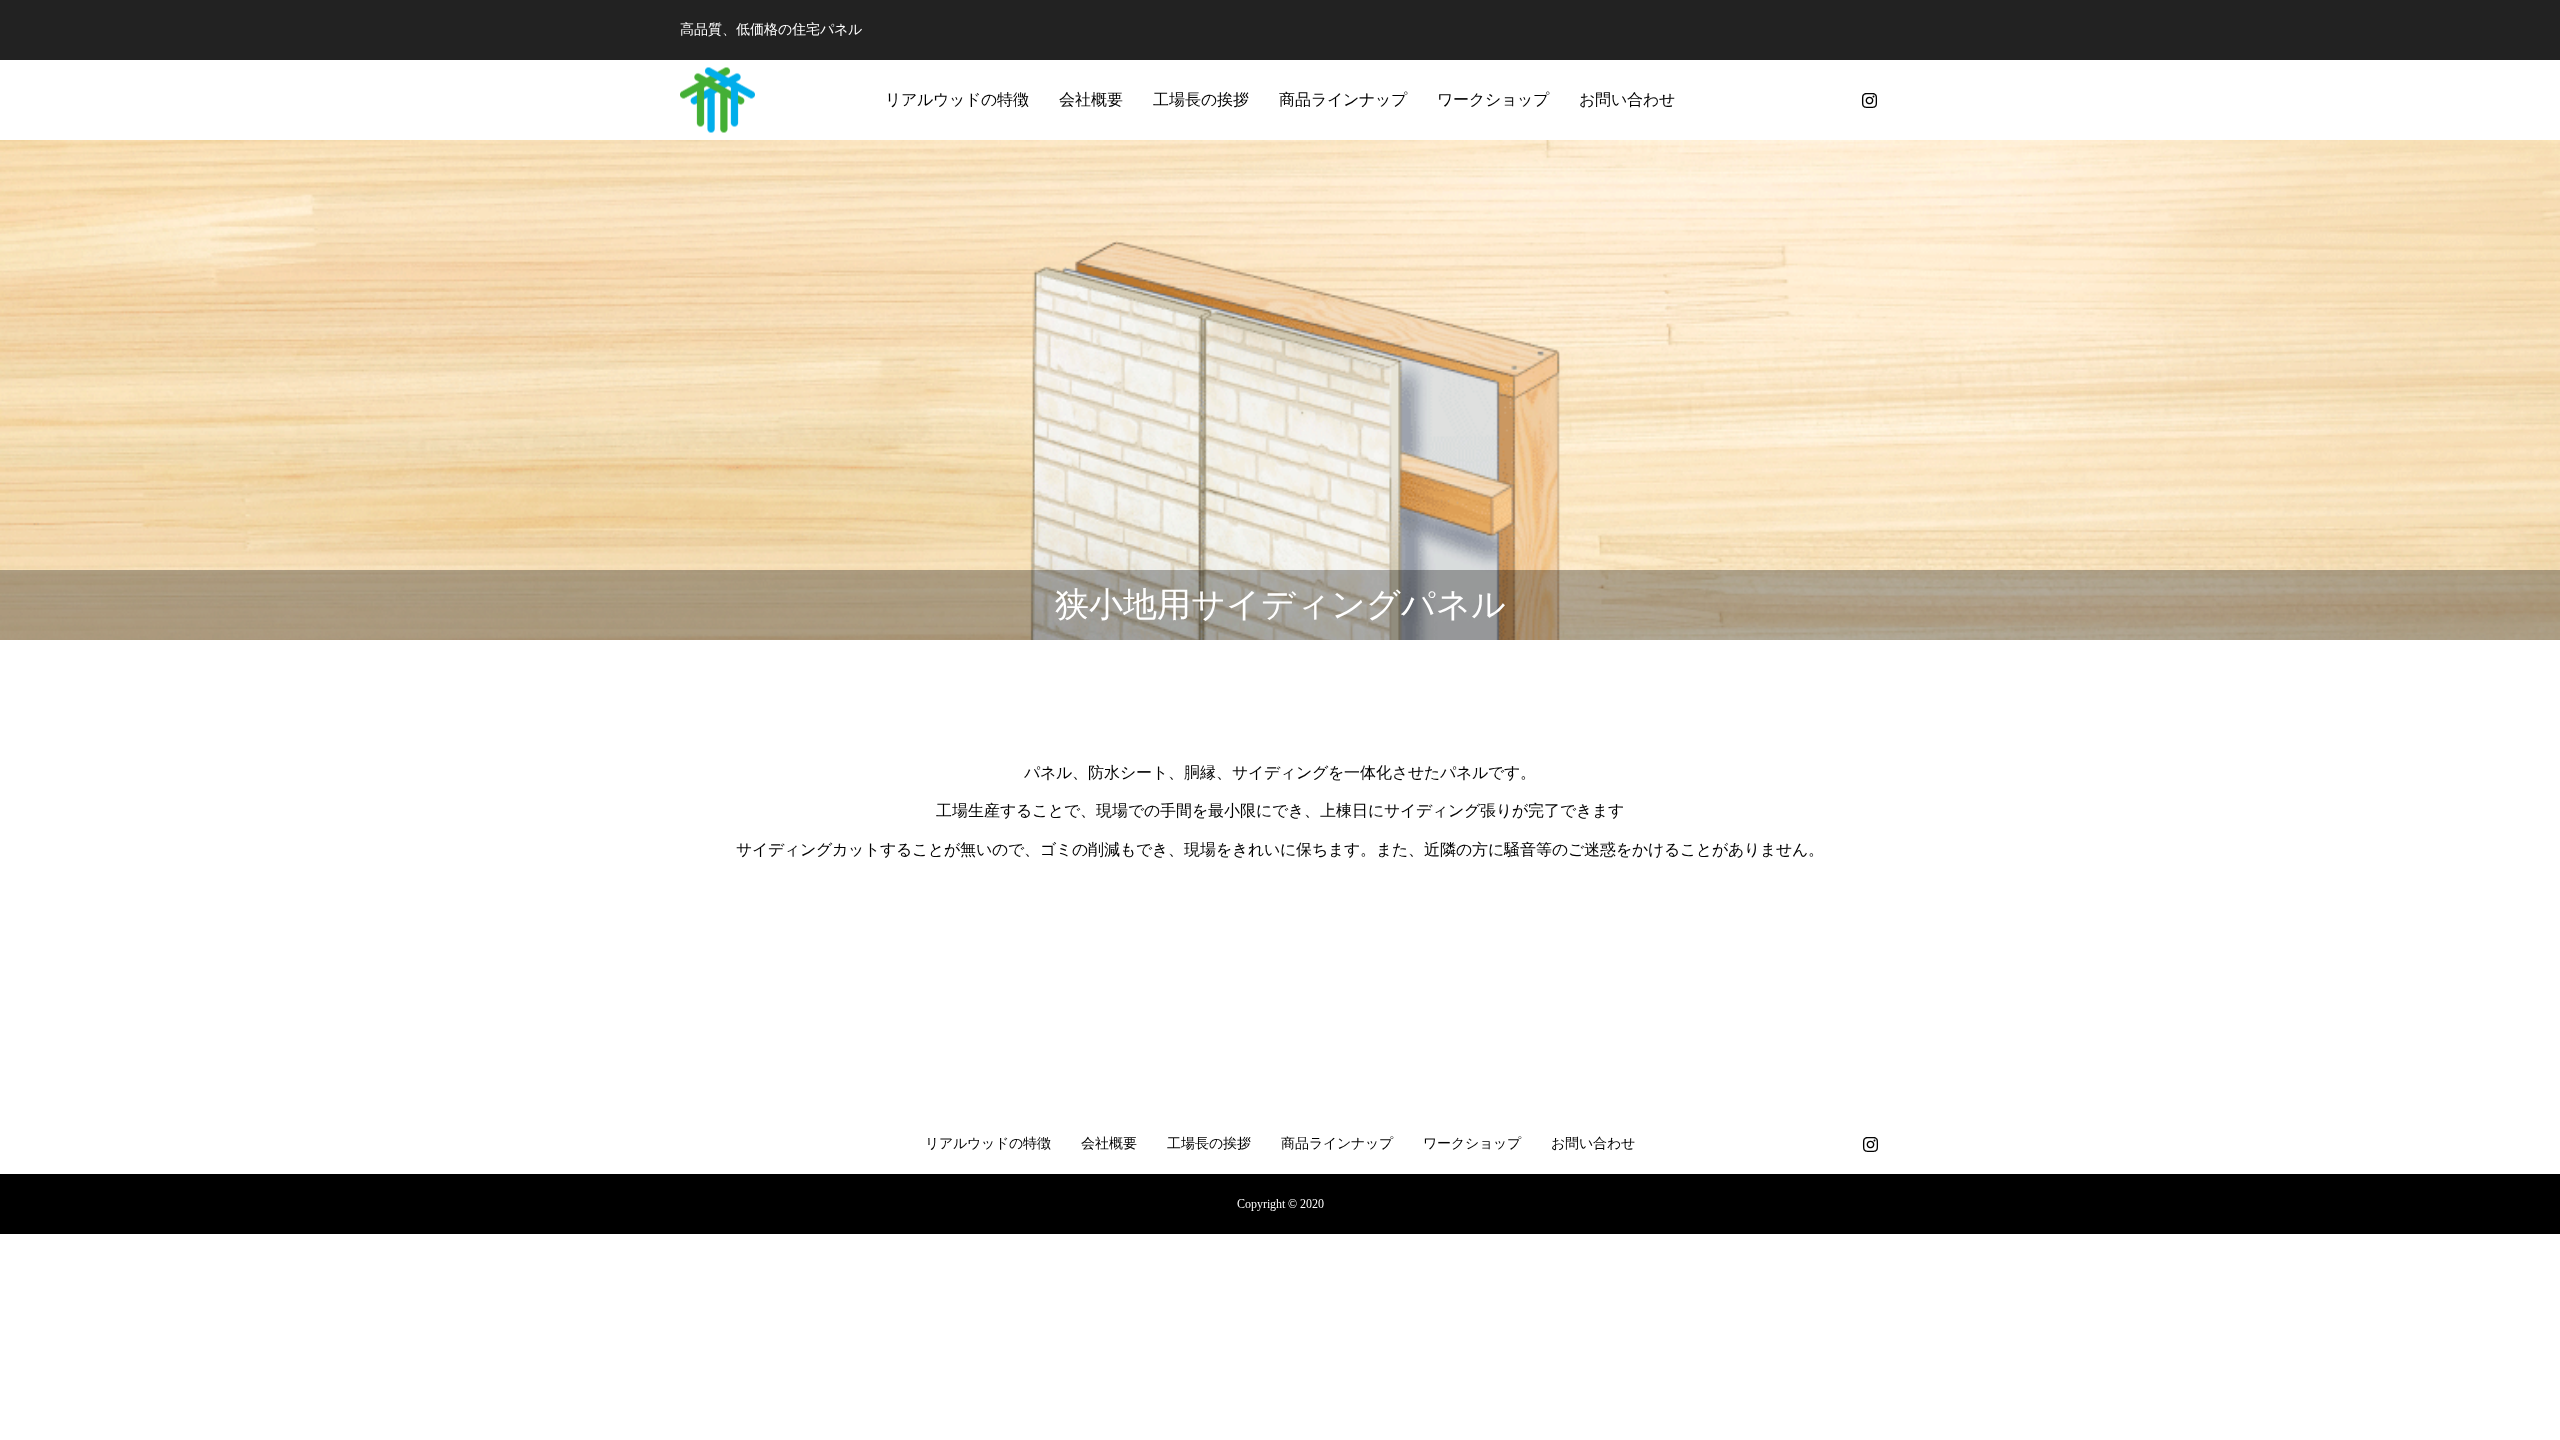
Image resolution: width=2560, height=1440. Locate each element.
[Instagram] (1869, 100)
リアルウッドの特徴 (957, 99)
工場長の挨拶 (1201, 99)
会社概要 (1091, 99)
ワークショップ (1493, 99)
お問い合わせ (1627, 99)
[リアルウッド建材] (717, 100)
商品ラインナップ (1343, 99)
